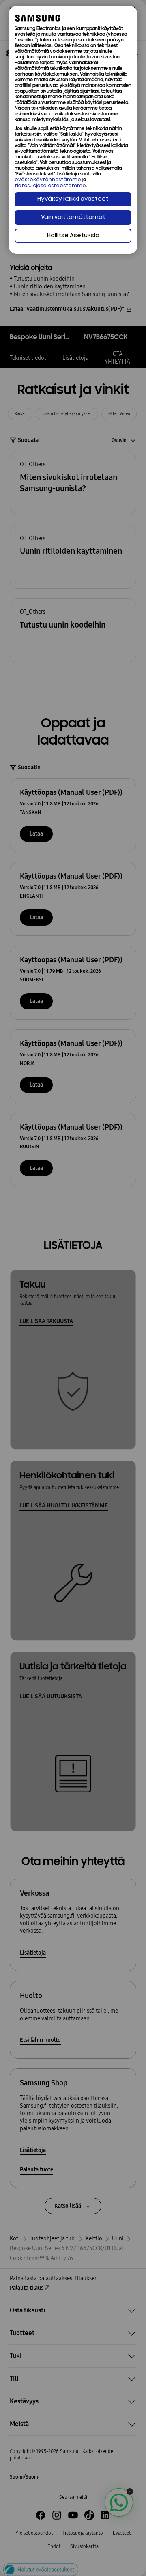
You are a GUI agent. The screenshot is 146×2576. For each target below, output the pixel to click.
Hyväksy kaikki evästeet (73, 199)
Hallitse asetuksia (73, 236)
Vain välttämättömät (73, 218)
